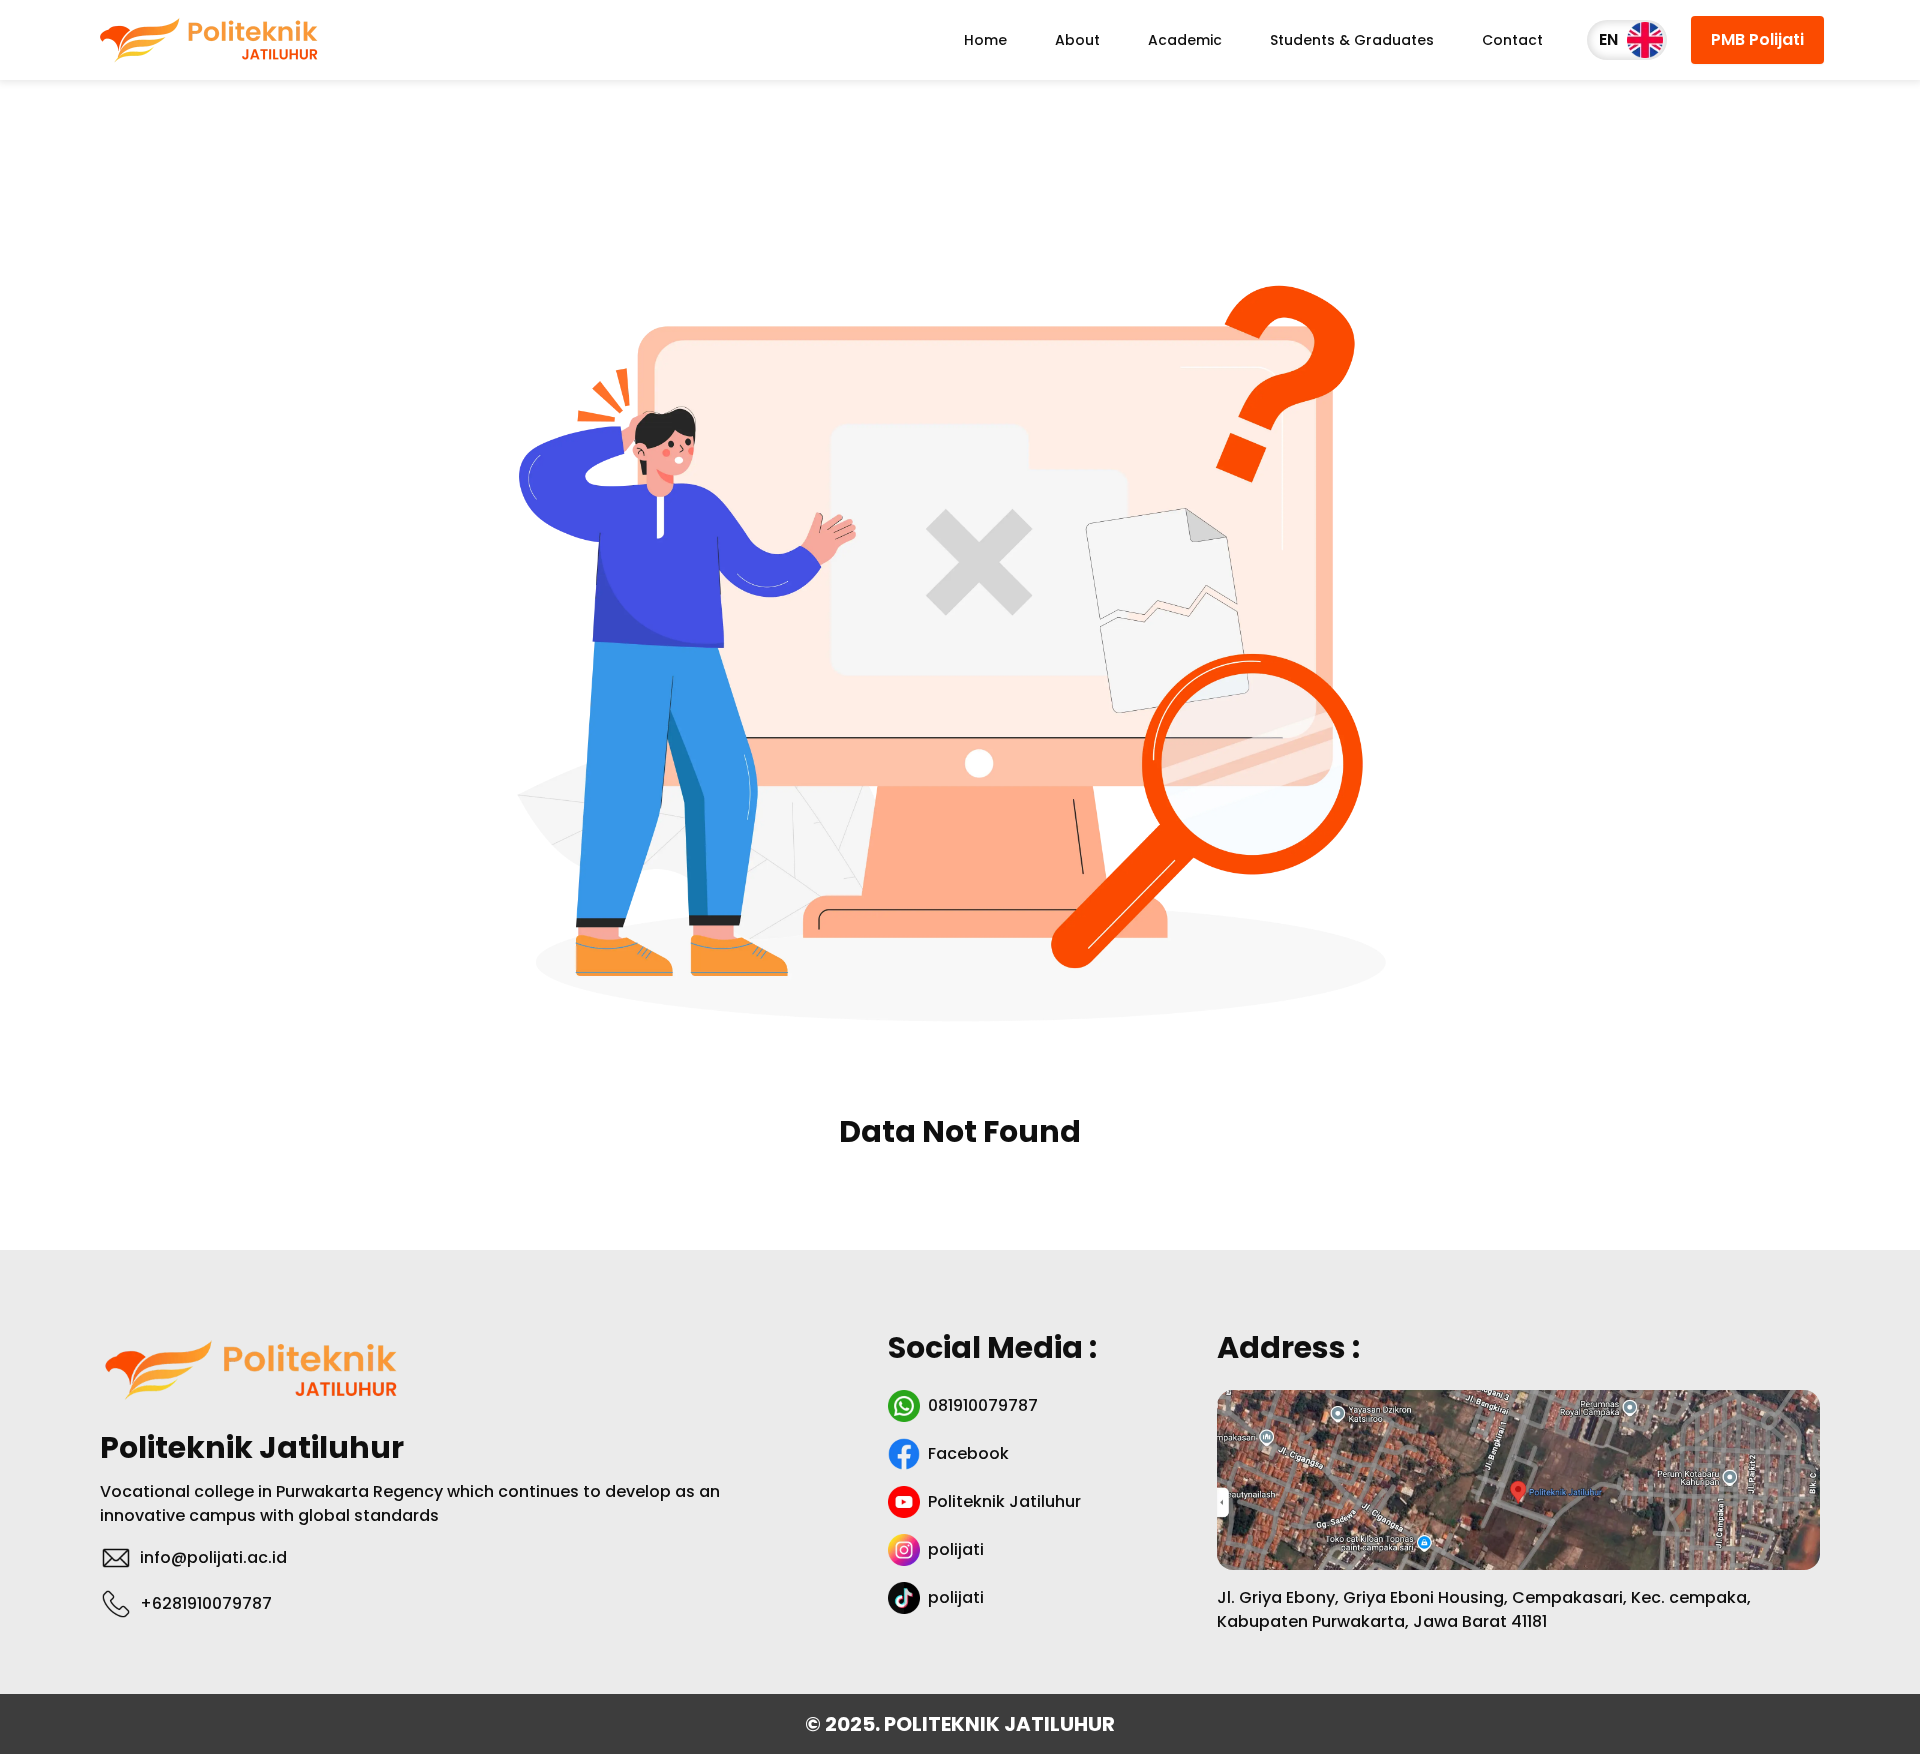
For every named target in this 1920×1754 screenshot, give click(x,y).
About (1077, 40)
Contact (1512, 40)
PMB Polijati (1757, 39)
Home (985, 40)
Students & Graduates (1352, 40)
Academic (1185, 40)
